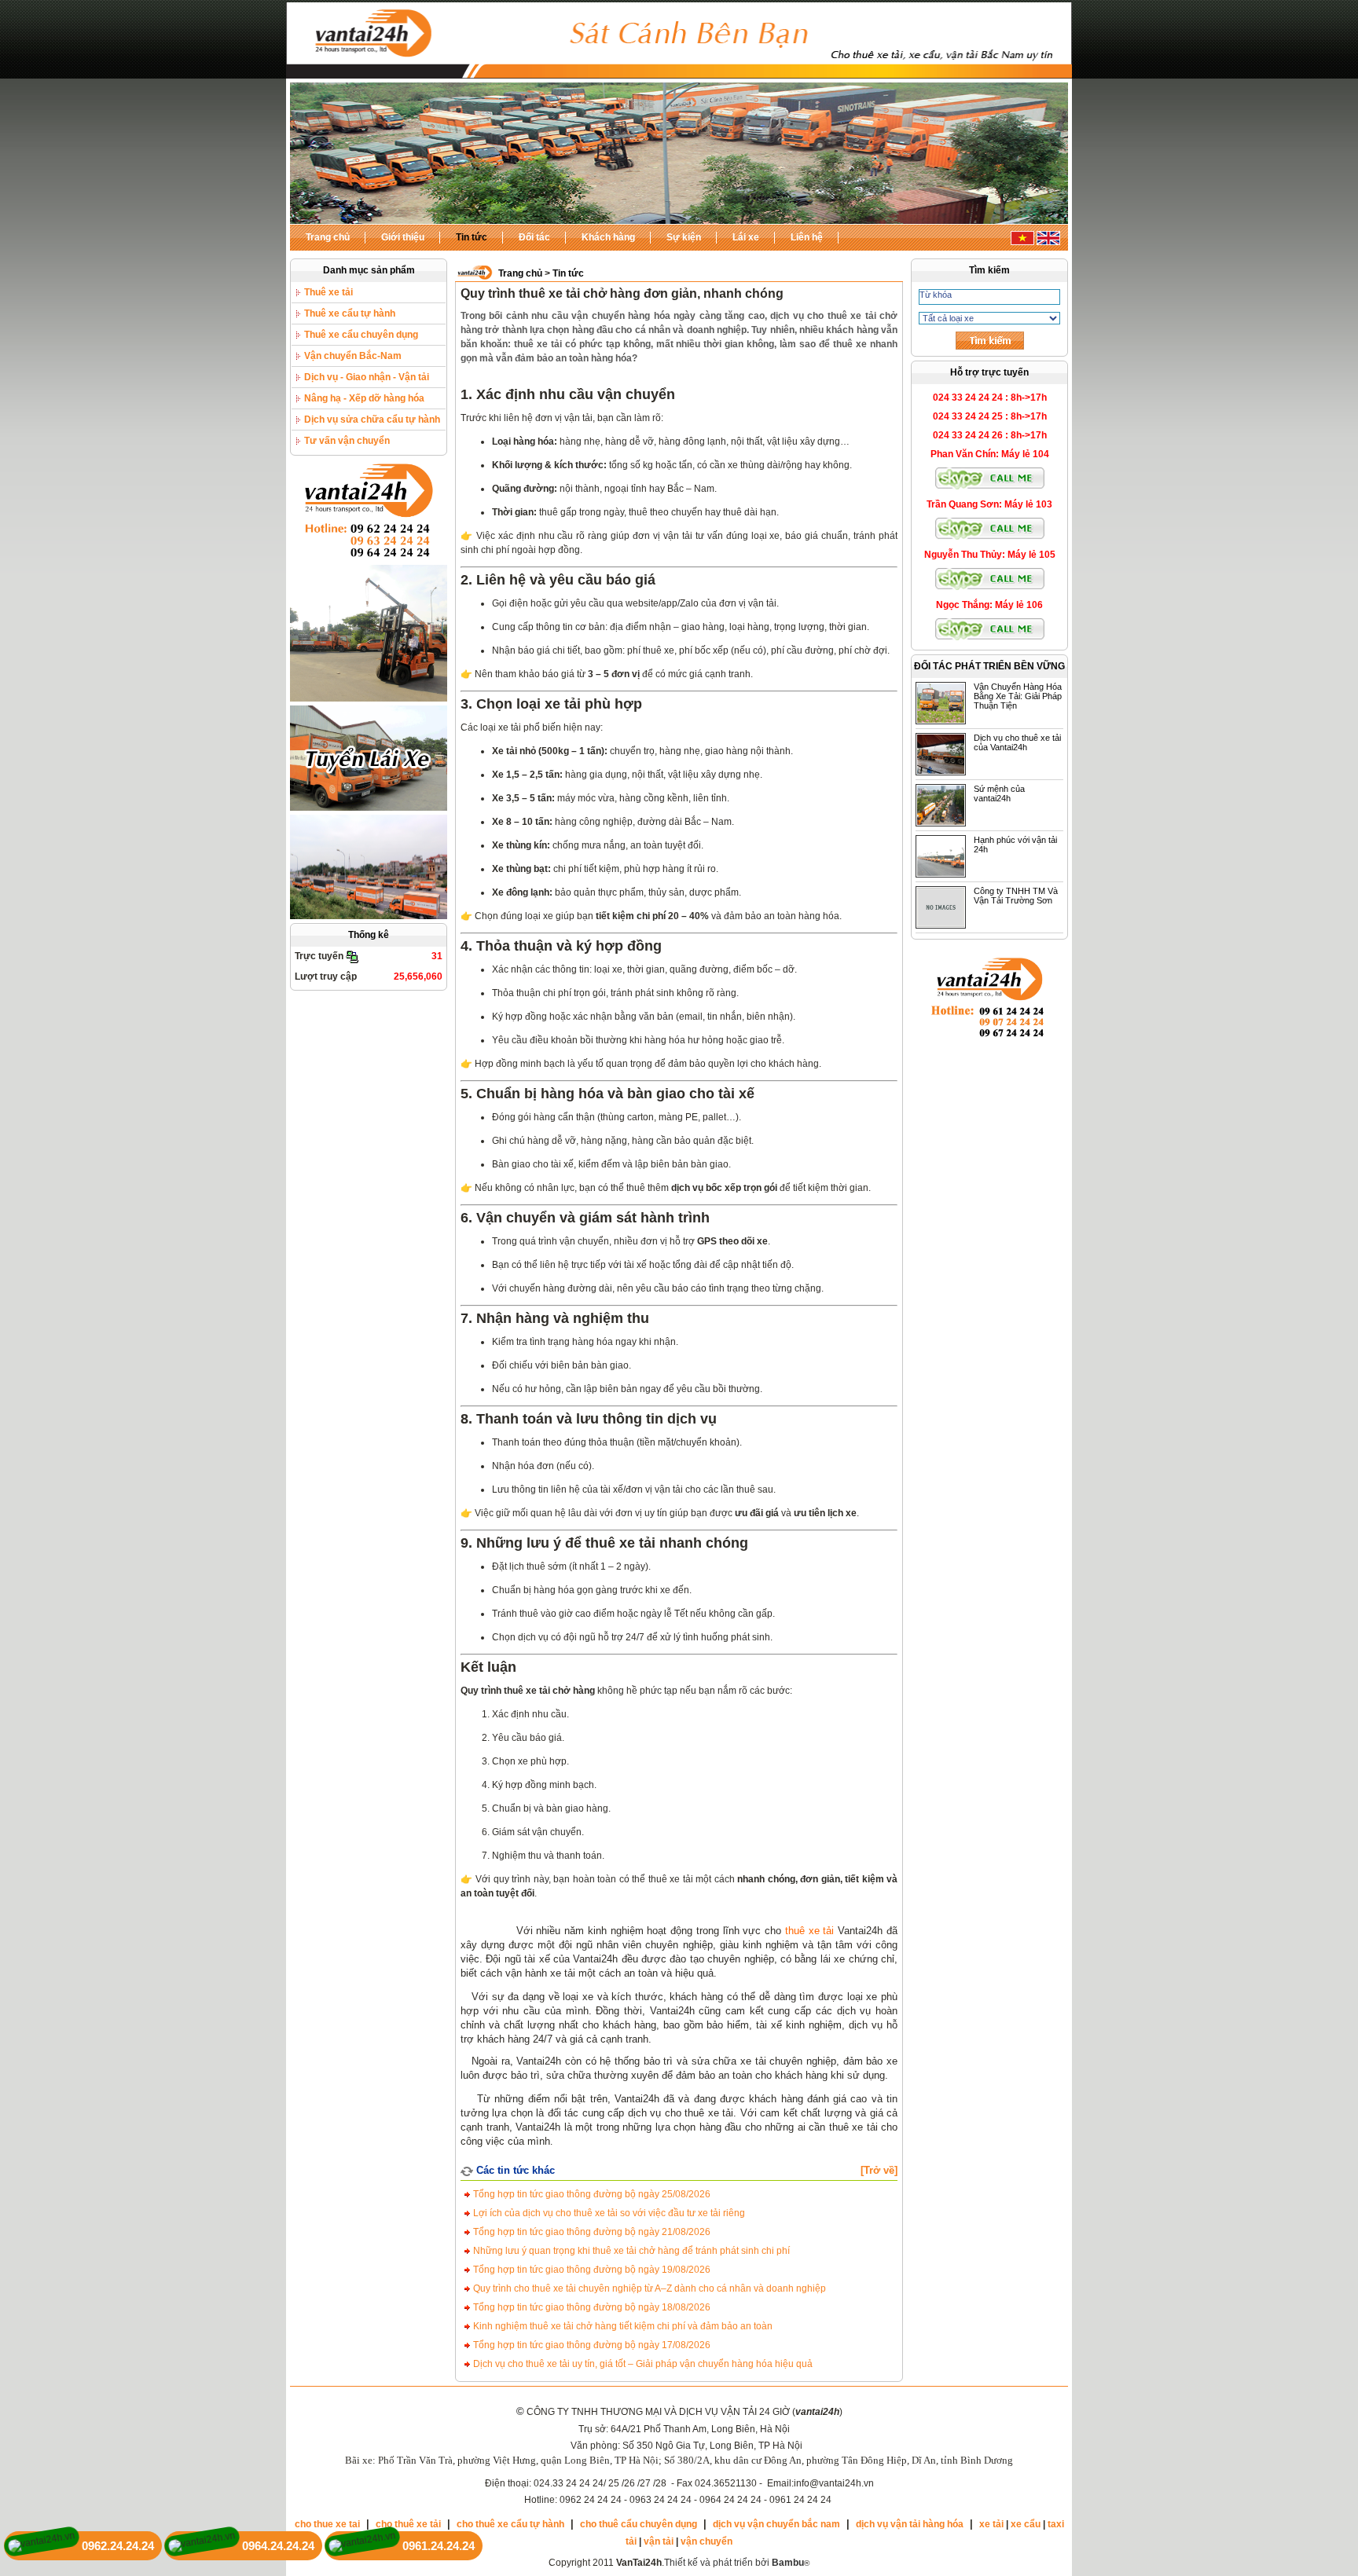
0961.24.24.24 (439, 2546)
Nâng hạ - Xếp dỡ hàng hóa (364, 398)
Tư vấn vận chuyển (347, 441)
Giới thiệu (403, 237)
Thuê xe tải (328, 292)
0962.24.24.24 (118, 2546)
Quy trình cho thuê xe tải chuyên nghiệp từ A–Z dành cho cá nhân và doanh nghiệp (648, 2288)
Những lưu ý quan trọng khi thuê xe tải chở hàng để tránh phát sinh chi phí (630, 2251)
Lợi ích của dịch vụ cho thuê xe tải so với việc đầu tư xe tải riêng (608, 2213)
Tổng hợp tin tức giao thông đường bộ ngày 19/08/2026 (591, 2270)
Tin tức (472, 237)
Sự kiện (684, 237)
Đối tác (534, 237)
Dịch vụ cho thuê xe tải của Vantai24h (1017, 742)
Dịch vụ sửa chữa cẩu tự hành (372, 420)
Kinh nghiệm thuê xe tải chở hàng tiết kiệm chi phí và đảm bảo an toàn (622, 2326)
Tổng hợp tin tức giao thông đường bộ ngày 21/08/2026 (591, 2232)
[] (879, 2170)
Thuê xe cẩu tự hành (350, 313)
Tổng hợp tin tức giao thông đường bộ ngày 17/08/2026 (591, 2345)
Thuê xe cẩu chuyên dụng (361, 335)
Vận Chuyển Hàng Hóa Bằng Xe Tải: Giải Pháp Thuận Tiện (1018, 696)
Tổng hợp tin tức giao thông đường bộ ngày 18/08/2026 (591, 2307)
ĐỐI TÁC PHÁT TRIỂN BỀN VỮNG (989, 666)
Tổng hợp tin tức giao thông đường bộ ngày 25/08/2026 (591, 2194)
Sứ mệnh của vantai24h (999, 793)
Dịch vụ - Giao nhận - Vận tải (367, 377)
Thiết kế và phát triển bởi (734, 2563)
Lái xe (746, 237)
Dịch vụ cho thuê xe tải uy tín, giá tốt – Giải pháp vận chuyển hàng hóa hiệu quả (642, 2364)
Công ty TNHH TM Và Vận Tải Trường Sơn (1016, 896)
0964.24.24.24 (278, 2546)
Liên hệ (807, 237)
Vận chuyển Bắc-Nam (353, 356)
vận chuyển (707, 2541)
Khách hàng (608, 237)
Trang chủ (328, 237)
